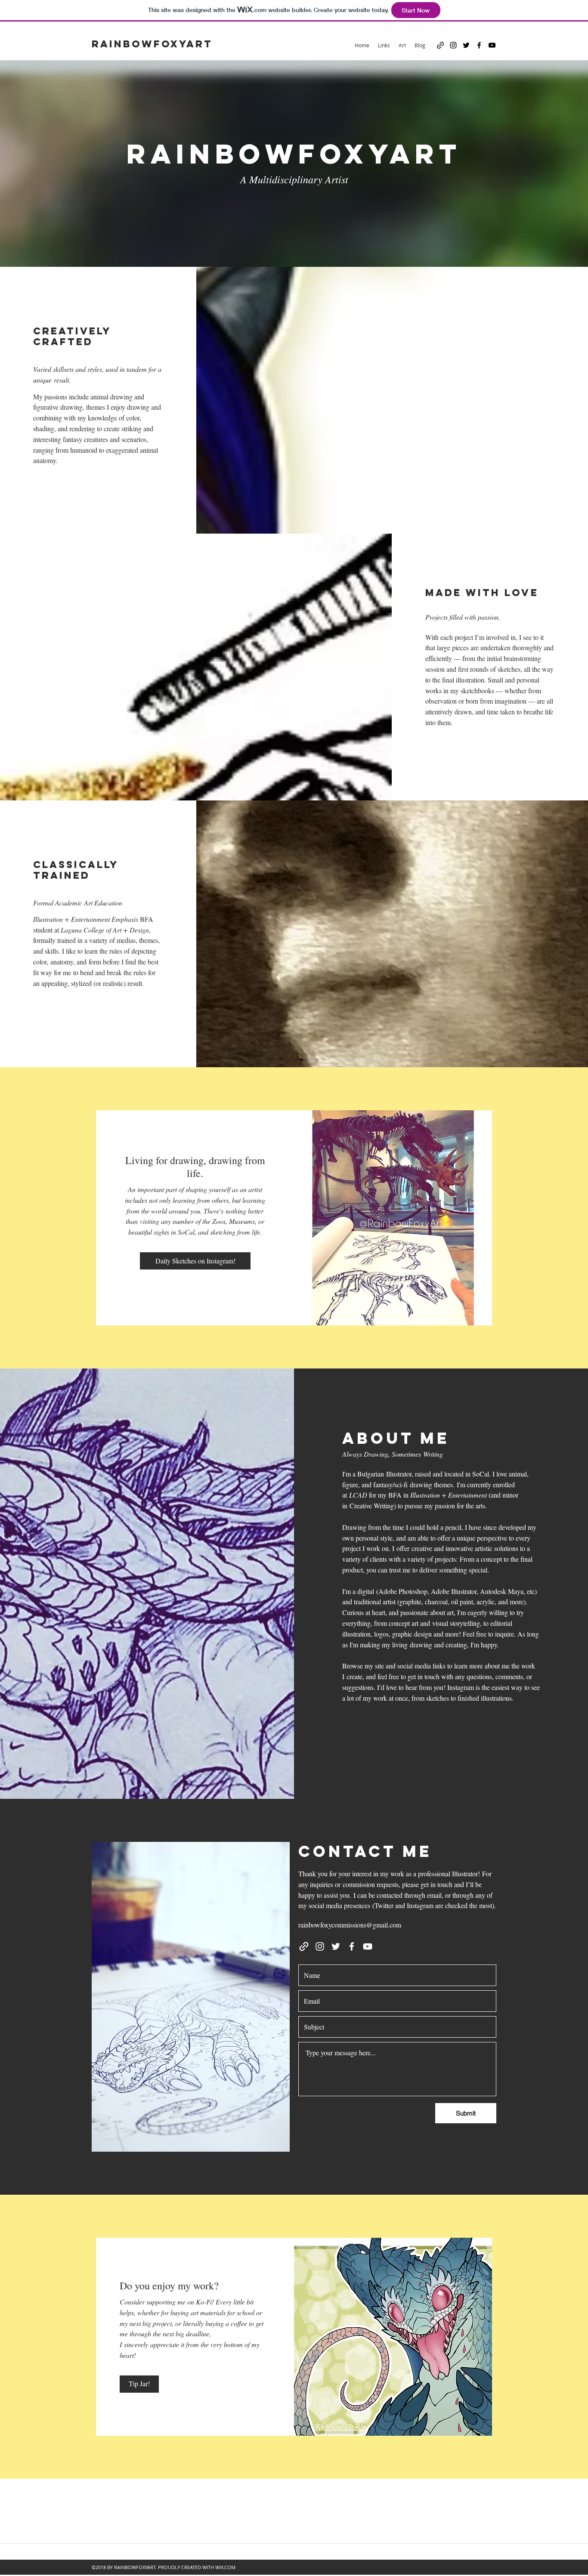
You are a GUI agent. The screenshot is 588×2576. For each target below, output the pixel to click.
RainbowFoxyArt (152, 44)
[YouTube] (492, 45)
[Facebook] (479, 45)
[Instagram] (453, 45)
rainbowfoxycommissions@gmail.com (350, 1925)
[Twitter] (466, 45)
